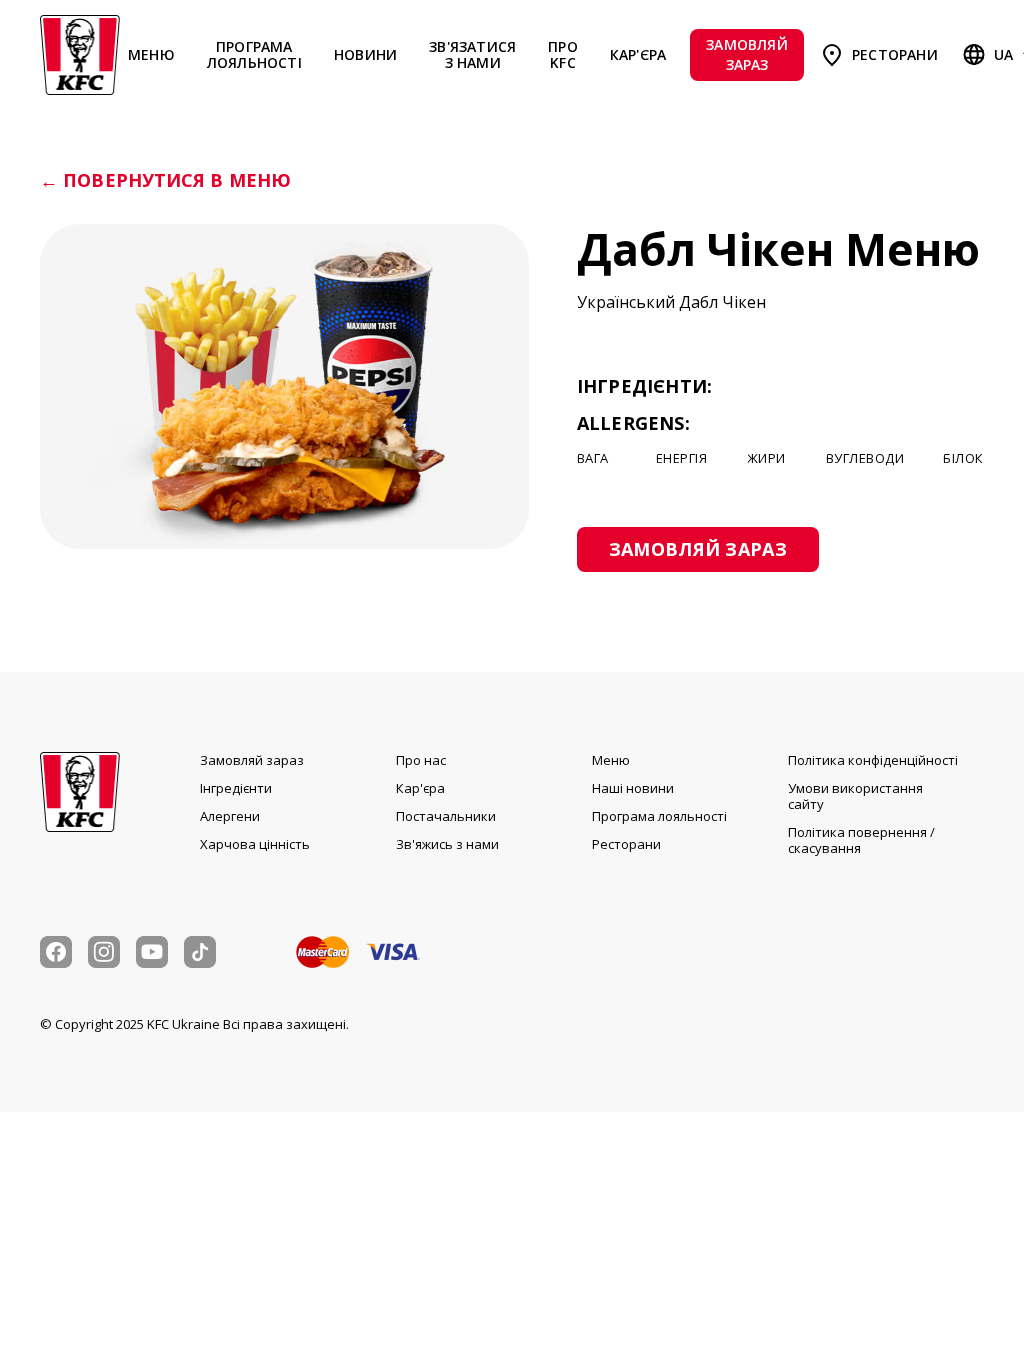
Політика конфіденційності (873, 760)
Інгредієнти (236, 788)
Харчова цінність (255, 844)
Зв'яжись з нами (447, 844)
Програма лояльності (254, 55)
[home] (80, 55)
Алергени (230, 816)
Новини (365, 54)
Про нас (421, 760)
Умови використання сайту (855, 796)
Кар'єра (638, 54)
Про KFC (563, 55)
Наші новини (633, 788)
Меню (151, 54)
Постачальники (446, 816)
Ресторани (895, 54)
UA (1003, 54)
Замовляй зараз (252, 760)
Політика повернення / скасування (861, 840)
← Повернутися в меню (165, 181)
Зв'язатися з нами (472, 55)
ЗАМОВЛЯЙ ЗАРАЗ (747, 54)
